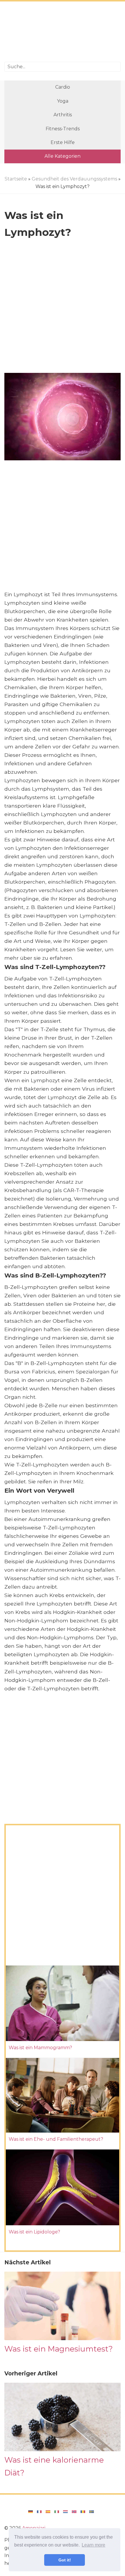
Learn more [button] (93, 2545)
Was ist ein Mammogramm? (40, 2048)
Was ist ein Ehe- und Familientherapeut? (56, 2139)
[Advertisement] (63, 32)
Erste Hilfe (63, 142)
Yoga (63, 101)
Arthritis (63, 115)
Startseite (16, 179)
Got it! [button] (65, 2560)
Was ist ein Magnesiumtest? (59, 2349)
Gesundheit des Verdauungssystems (74, 179)
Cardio (63, 87)
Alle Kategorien (63, 156)
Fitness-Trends (63, 129)
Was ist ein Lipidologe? (34, 2232)
